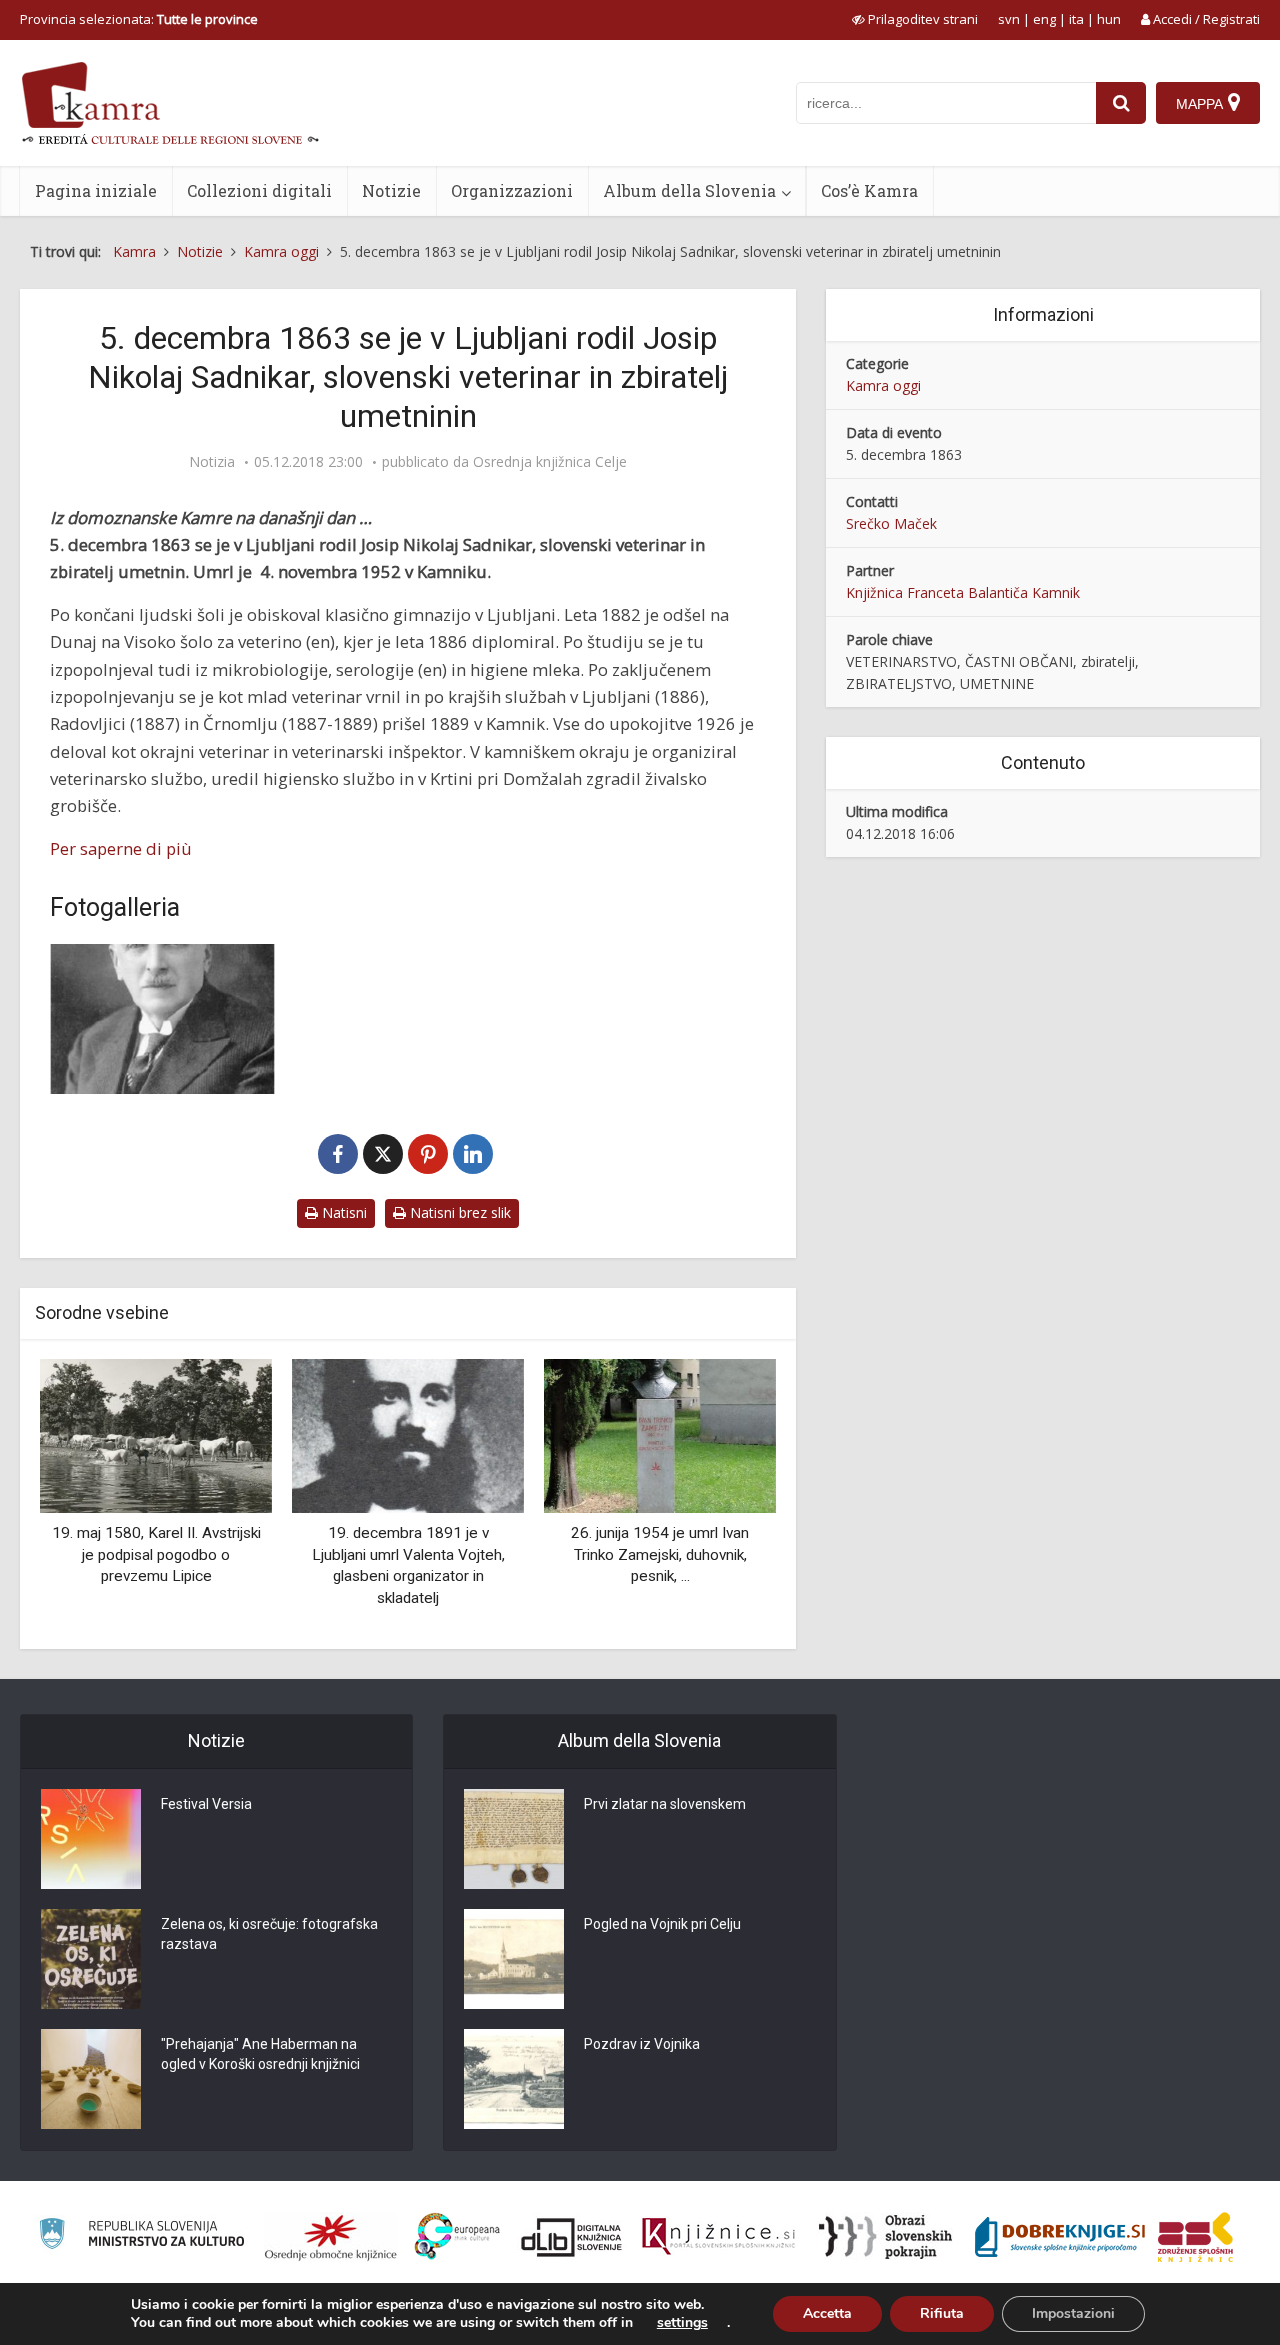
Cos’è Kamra (869, 190)
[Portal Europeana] (457, 2236)
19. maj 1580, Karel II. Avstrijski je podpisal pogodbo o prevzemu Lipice (156, 1554)
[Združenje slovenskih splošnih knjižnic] (718, 2237)
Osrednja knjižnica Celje (550, 462)
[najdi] (1121, 103)
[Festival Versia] (91, 1839)
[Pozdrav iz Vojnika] (514, 2079)
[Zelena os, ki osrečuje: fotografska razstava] (91, 1959)
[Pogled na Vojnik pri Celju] (514, 1959)
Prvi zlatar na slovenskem (665, 1804)
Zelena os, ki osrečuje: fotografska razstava (269, 1934)
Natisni (342, 1212)
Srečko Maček (891, 523)
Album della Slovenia (689, 190)
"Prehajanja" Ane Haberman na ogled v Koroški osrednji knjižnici (260, 2054)
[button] (726, 1497)
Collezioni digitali (259, 190)
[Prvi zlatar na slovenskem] (514, 1839)
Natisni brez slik (458, 1212)
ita (1076, 19)
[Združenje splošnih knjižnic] (1195, 2237)
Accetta (827, 2313)
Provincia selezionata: (139, 19)
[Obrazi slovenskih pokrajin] (885, 2237)
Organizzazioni (512, 190)
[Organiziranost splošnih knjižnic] (331, 2237)
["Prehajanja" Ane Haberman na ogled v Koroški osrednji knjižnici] (91, 2079)
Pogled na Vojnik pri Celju (662, 1924)
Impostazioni (1073, 2313)
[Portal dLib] (572, 2237)
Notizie (391, 190)
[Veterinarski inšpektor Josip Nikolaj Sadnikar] (162, 1019)
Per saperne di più (121, 848)
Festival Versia (206, 1804)
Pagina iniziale (96, 190)
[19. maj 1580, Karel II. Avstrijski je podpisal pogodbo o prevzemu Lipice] (156, 1434)
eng (1044, 19)
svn (1009, 19)
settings (682, 2323)
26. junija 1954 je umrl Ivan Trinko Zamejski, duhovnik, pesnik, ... (660, 1554)
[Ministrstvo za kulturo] (141, 2236)
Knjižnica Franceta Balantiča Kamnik (963, 592)
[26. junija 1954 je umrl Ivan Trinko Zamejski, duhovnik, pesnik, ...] (660, 1434)
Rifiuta (942, 2313)
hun (1109, 19)
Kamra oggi (883, 385)
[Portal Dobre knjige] (1060, 2237)
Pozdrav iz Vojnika (642, 2044)
